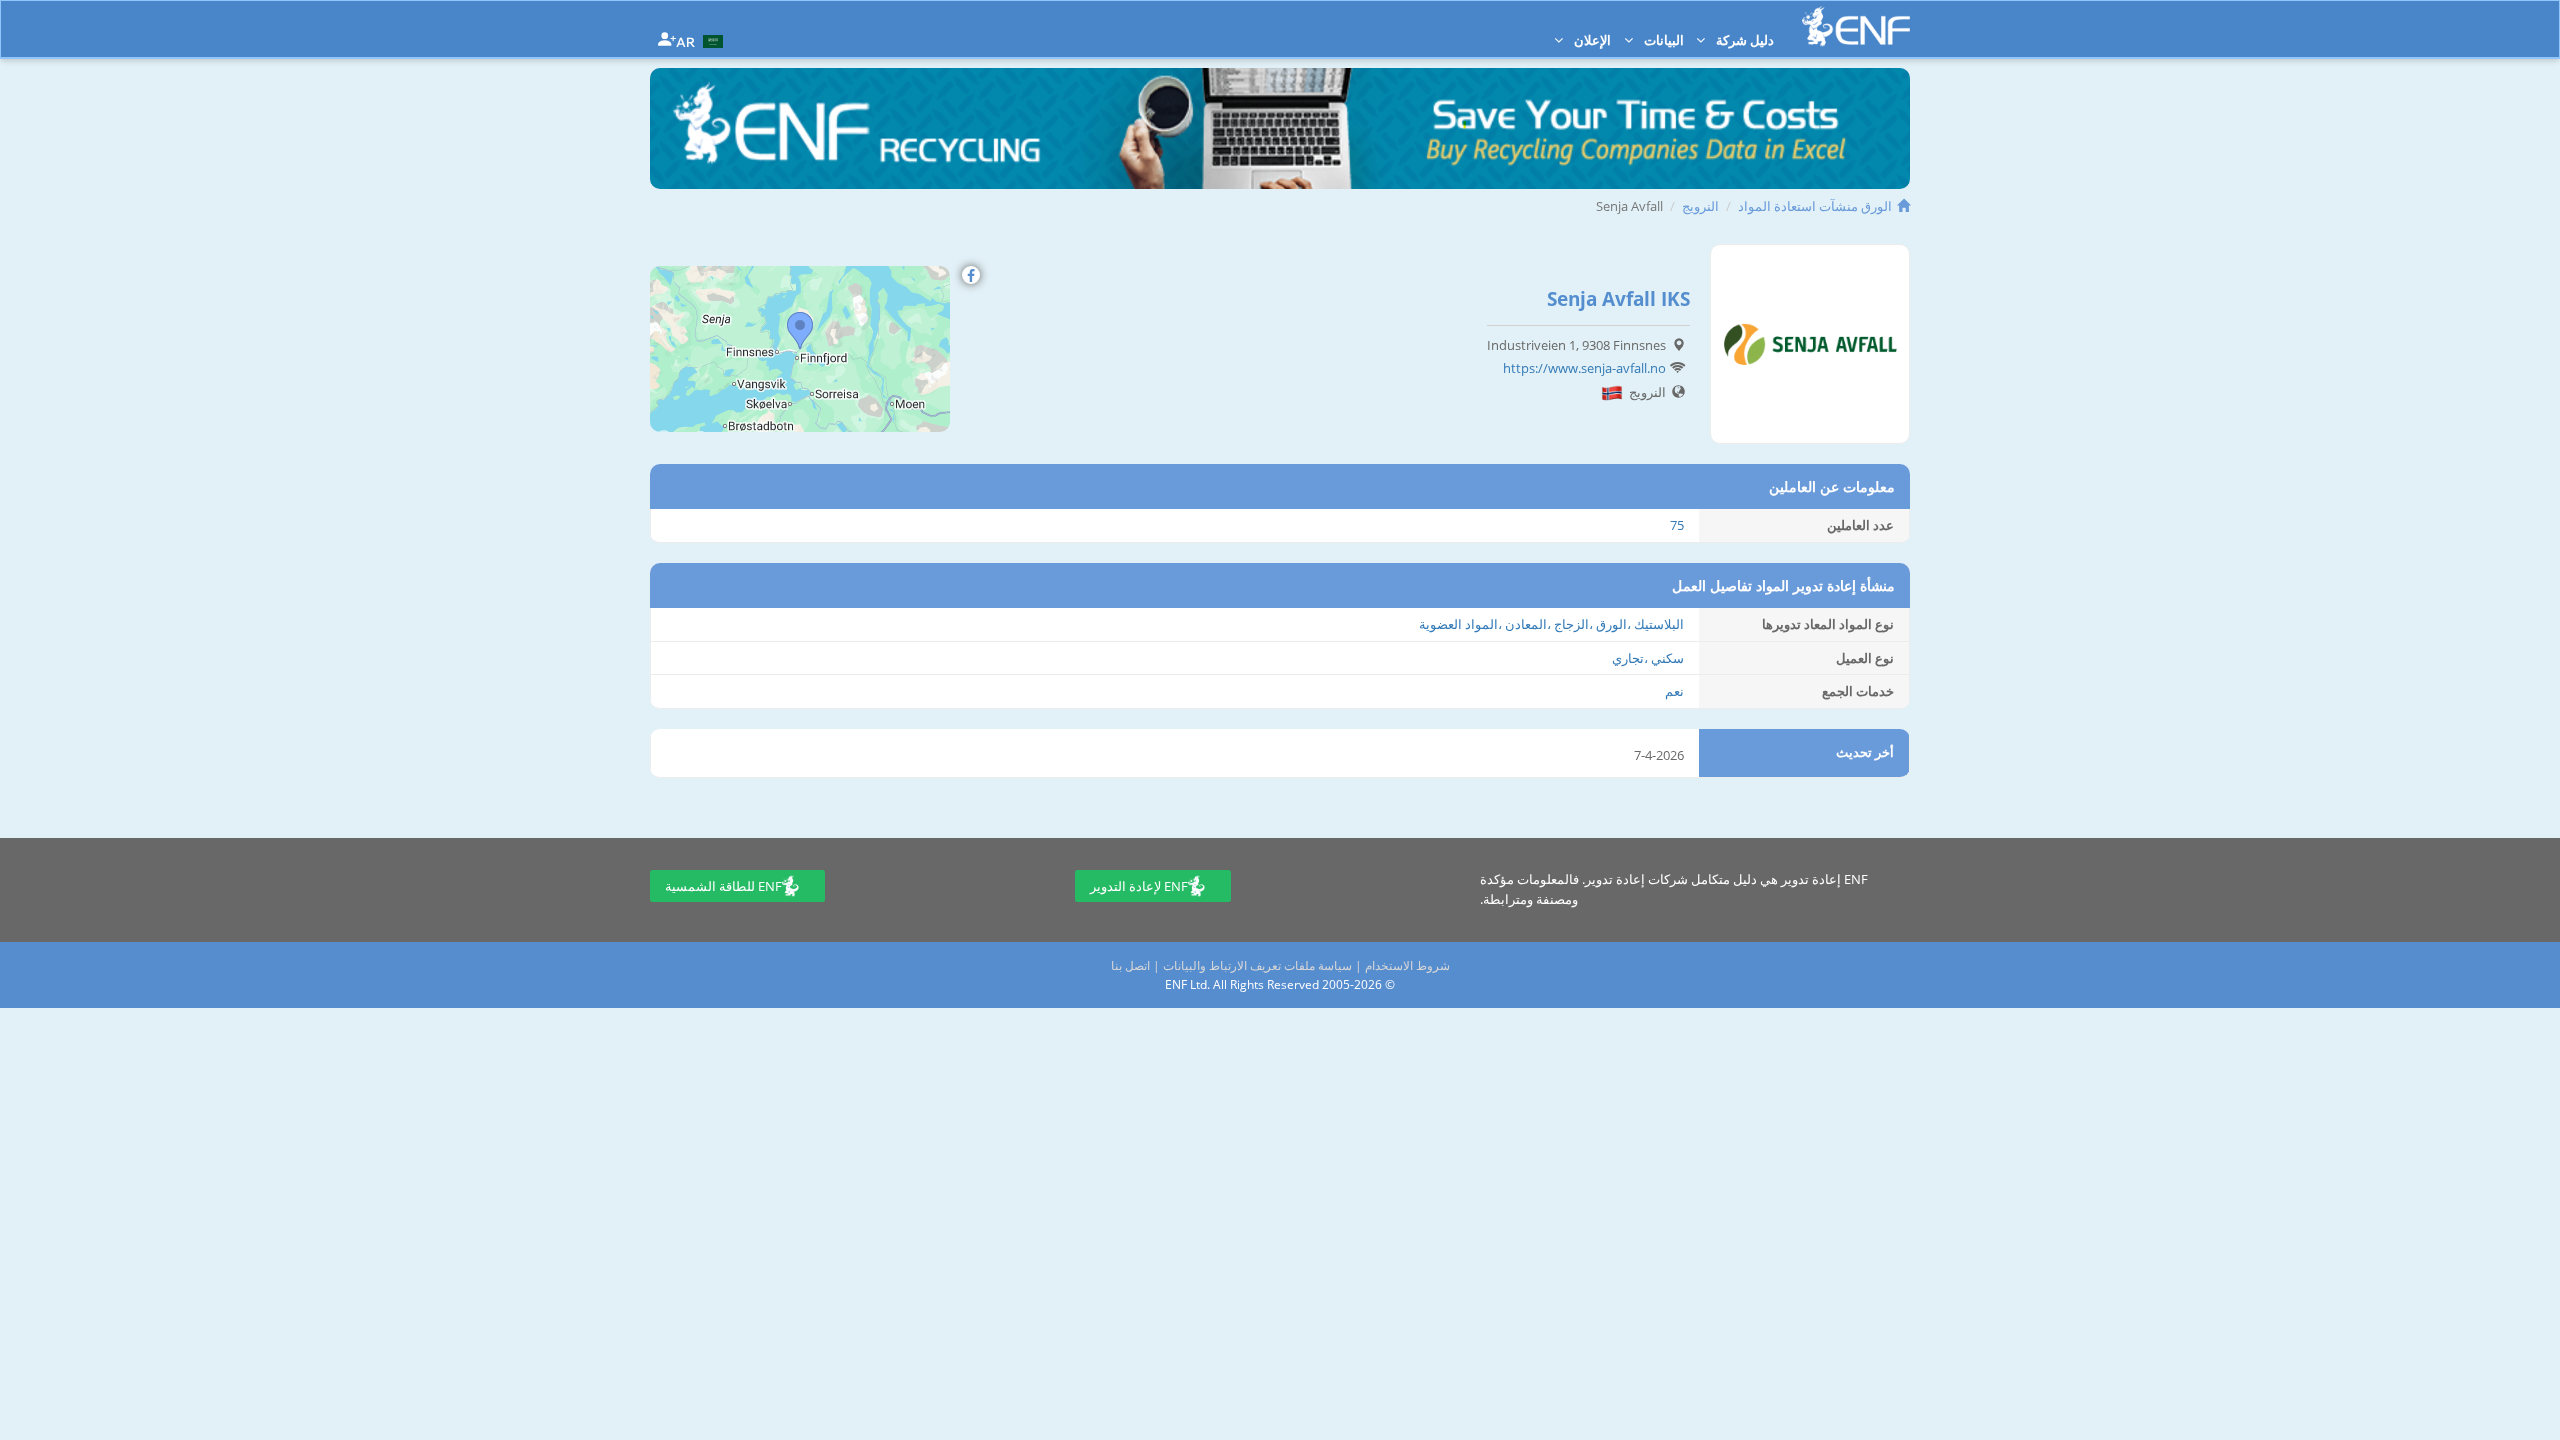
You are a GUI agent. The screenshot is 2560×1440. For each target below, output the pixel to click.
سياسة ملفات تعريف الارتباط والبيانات (1257, 965)
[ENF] (1856, 26)
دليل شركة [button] (1743, 40)
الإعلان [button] (1591, 40)
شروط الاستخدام (1407, 965)
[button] (702, 40)
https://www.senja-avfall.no (1584, 368)
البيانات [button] (1662, 40)
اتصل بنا (1130, 965)
